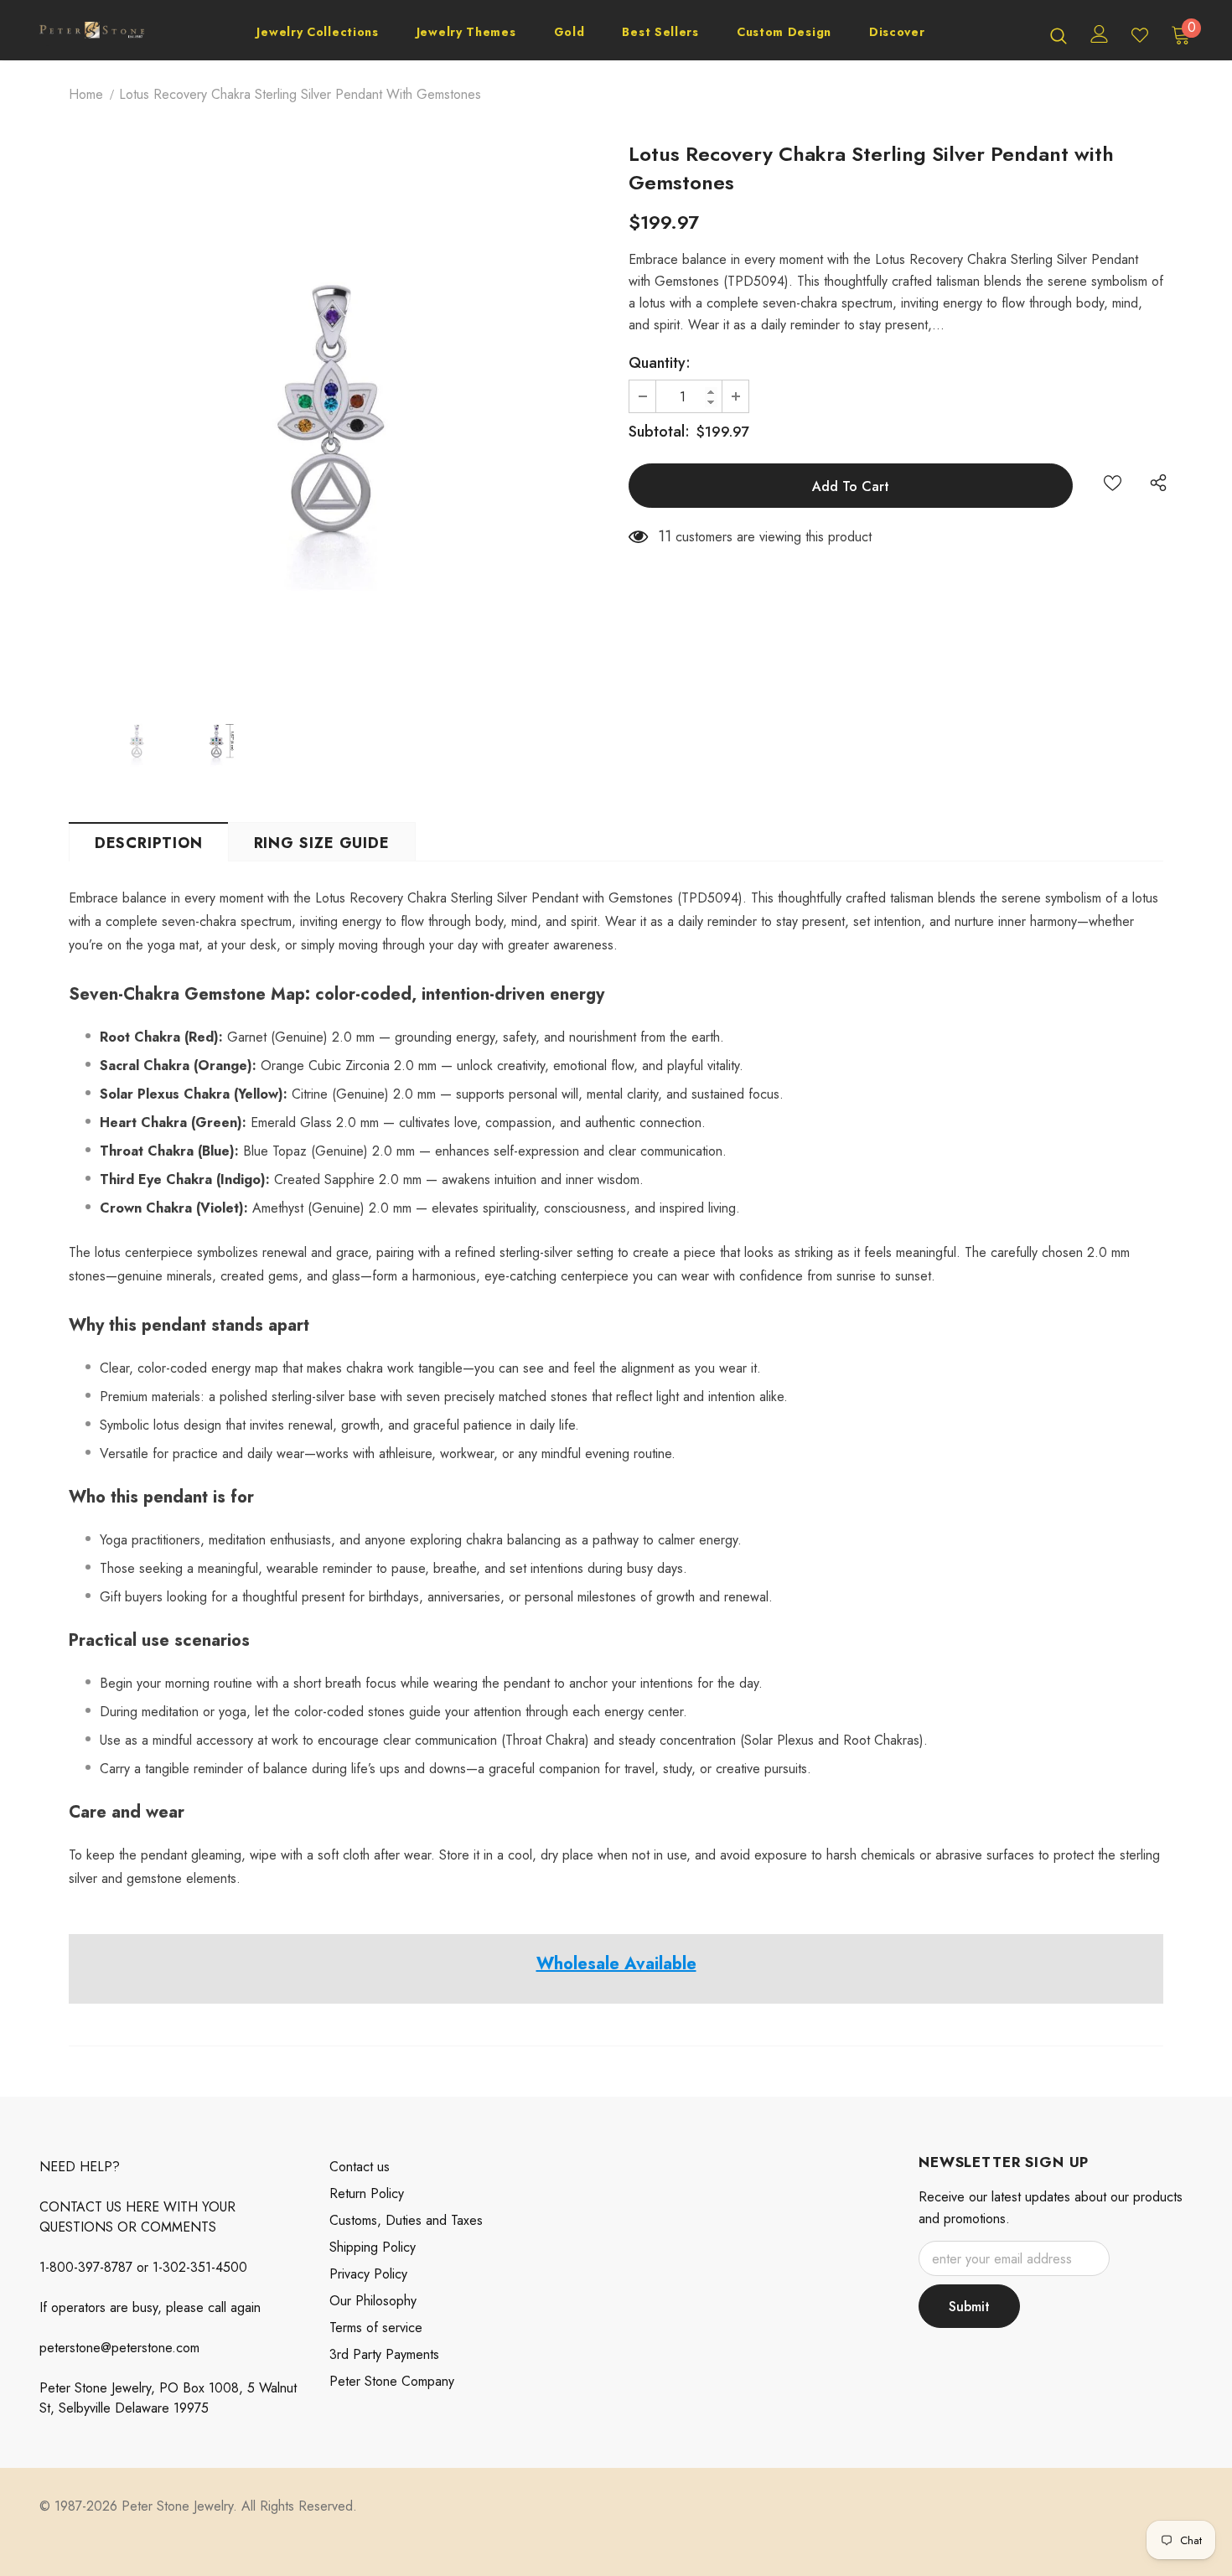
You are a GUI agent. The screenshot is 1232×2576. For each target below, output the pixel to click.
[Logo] (92, 35)
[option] (336, 413)
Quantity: (660, 363)
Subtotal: (659, 432)
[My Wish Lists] (1140, 35)
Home (86, 94)
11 (665, 536)
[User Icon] (1100, 34)
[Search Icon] (1059, 35)
